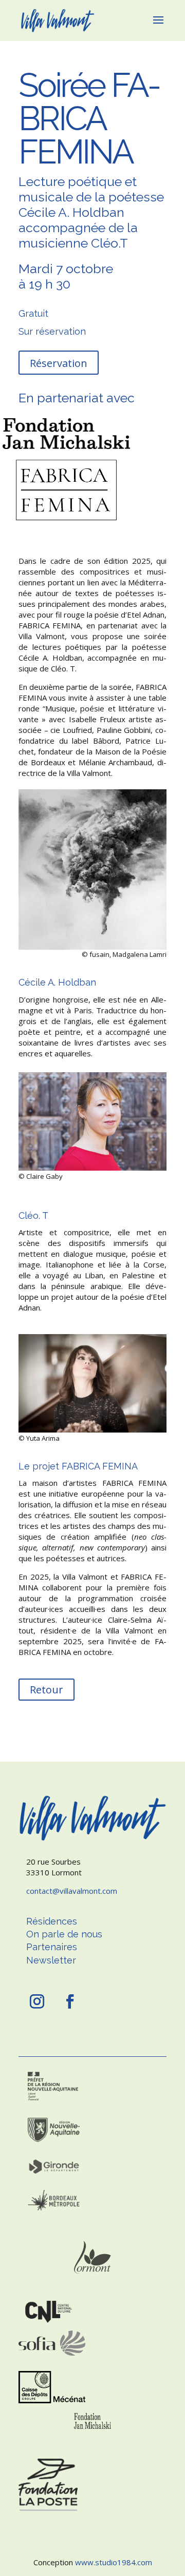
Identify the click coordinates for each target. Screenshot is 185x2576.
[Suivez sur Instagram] (37, 2001)
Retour (47, 1690)
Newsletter (51, 1960)
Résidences (52, 1921)
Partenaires (52, 1947)
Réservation (59, 363)
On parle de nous (64, 1934)
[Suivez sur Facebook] (70, 2001)
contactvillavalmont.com (72, 1891)
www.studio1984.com (114, 2562)
